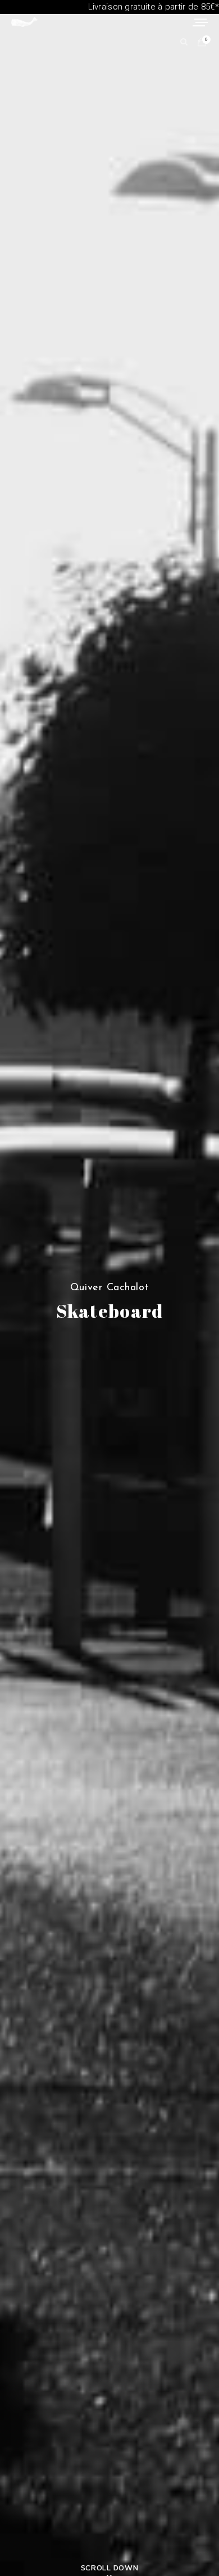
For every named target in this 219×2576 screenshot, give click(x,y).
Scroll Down (109, 2567)
